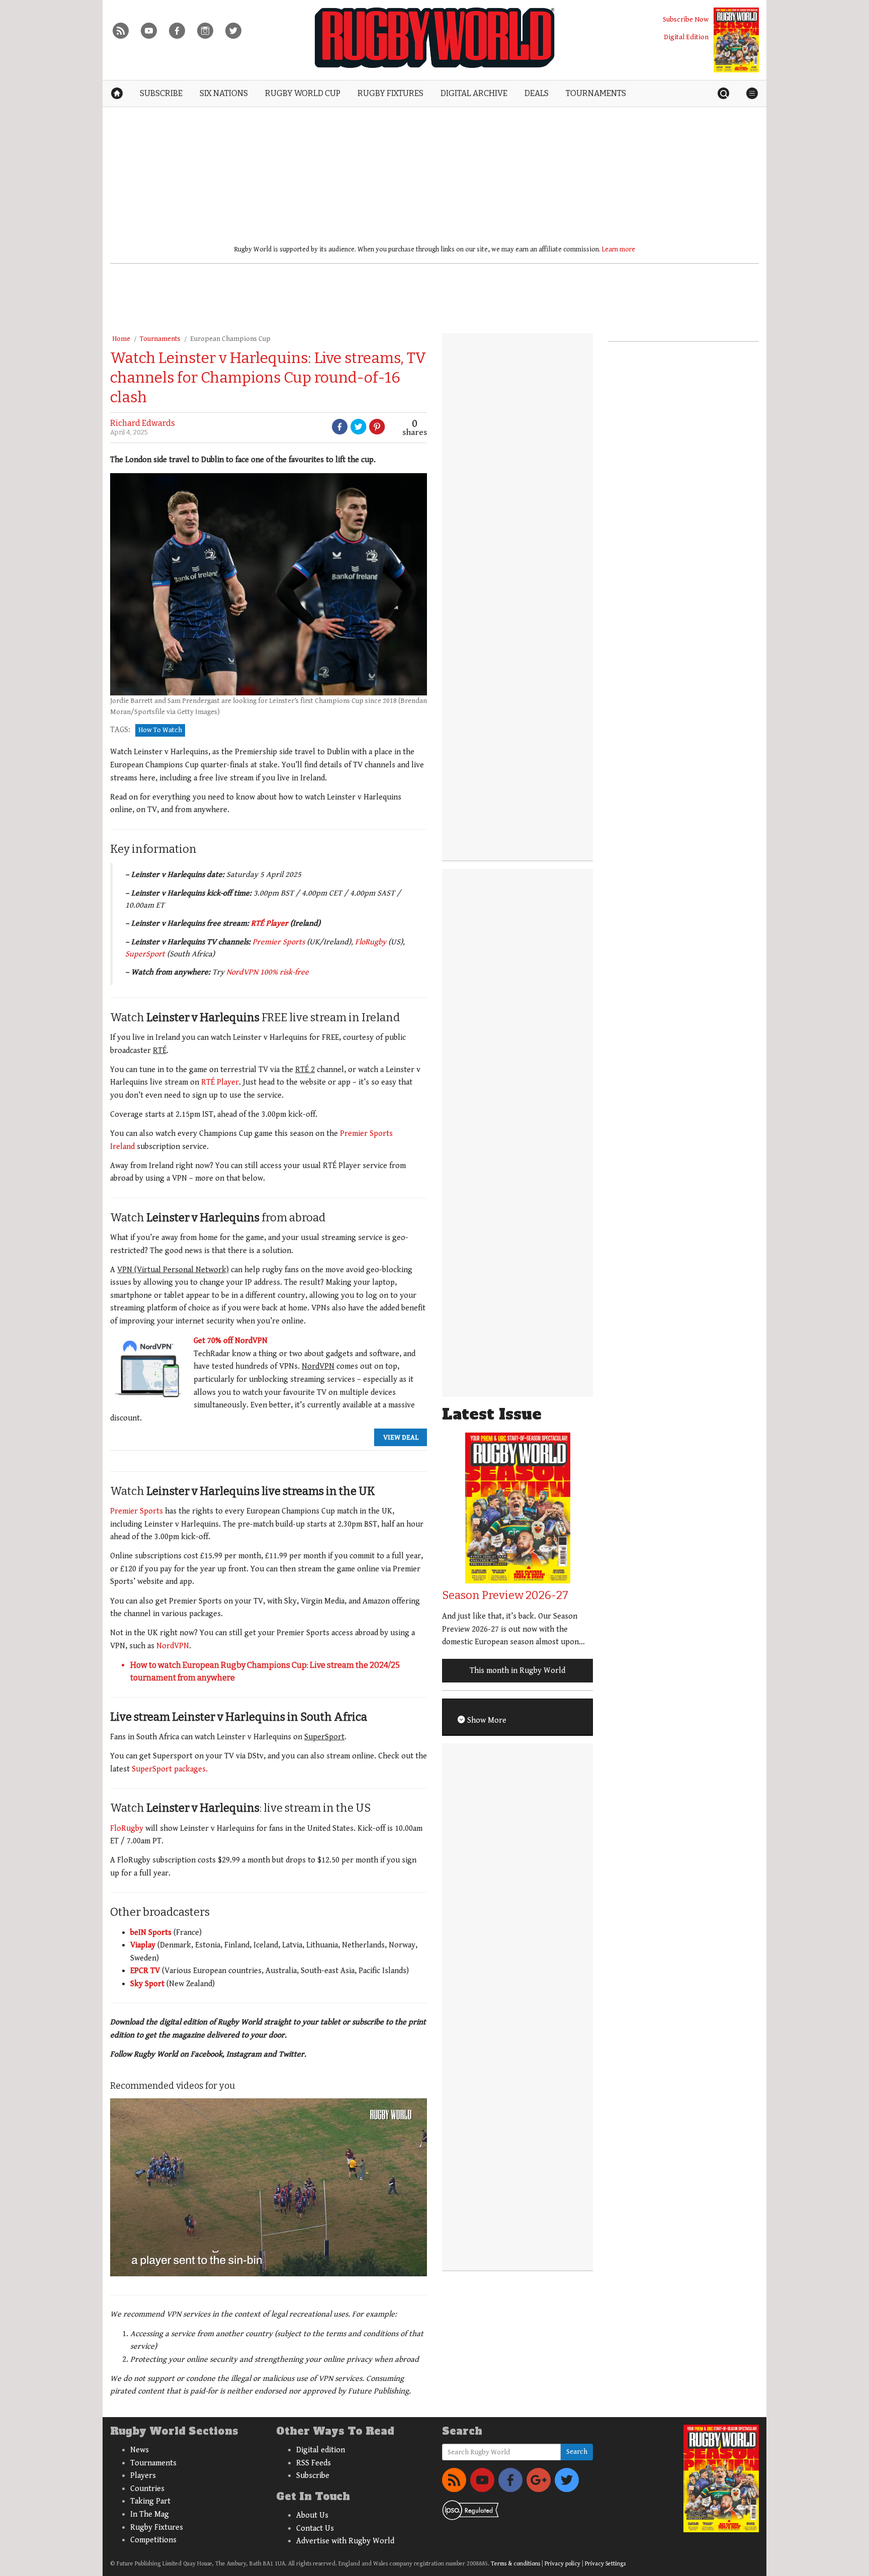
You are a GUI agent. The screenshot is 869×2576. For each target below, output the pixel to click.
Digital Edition (686, 37)
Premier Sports (279, 942)
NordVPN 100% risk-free (268, 972)
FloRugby (371, 942)
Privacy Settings (605, 2564)
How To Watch (160, 730)
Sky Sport (147, 1984)
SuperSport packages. (170, 1769)
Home (121, 339)
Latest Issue (492, 1414)
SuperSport (145, 954)
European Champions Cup (230, 339)
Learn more (619, 249)
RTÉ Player (270, 923)
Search (577, 2452)
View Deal (401, 1437)
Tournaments (160, 339)
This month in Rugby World (517, 1671)
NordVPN (173, 1646)
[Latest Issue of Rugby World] (736, 40)
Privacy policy (562, 2564)
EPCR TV (145, 1971)
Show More (486, 1720)
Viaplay (143, 1945)
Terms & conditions (515, 2564)
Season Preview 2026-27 (505, 1595)
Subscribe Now (686, 19)
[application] (269, 2187)
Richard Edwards (143, 423)
